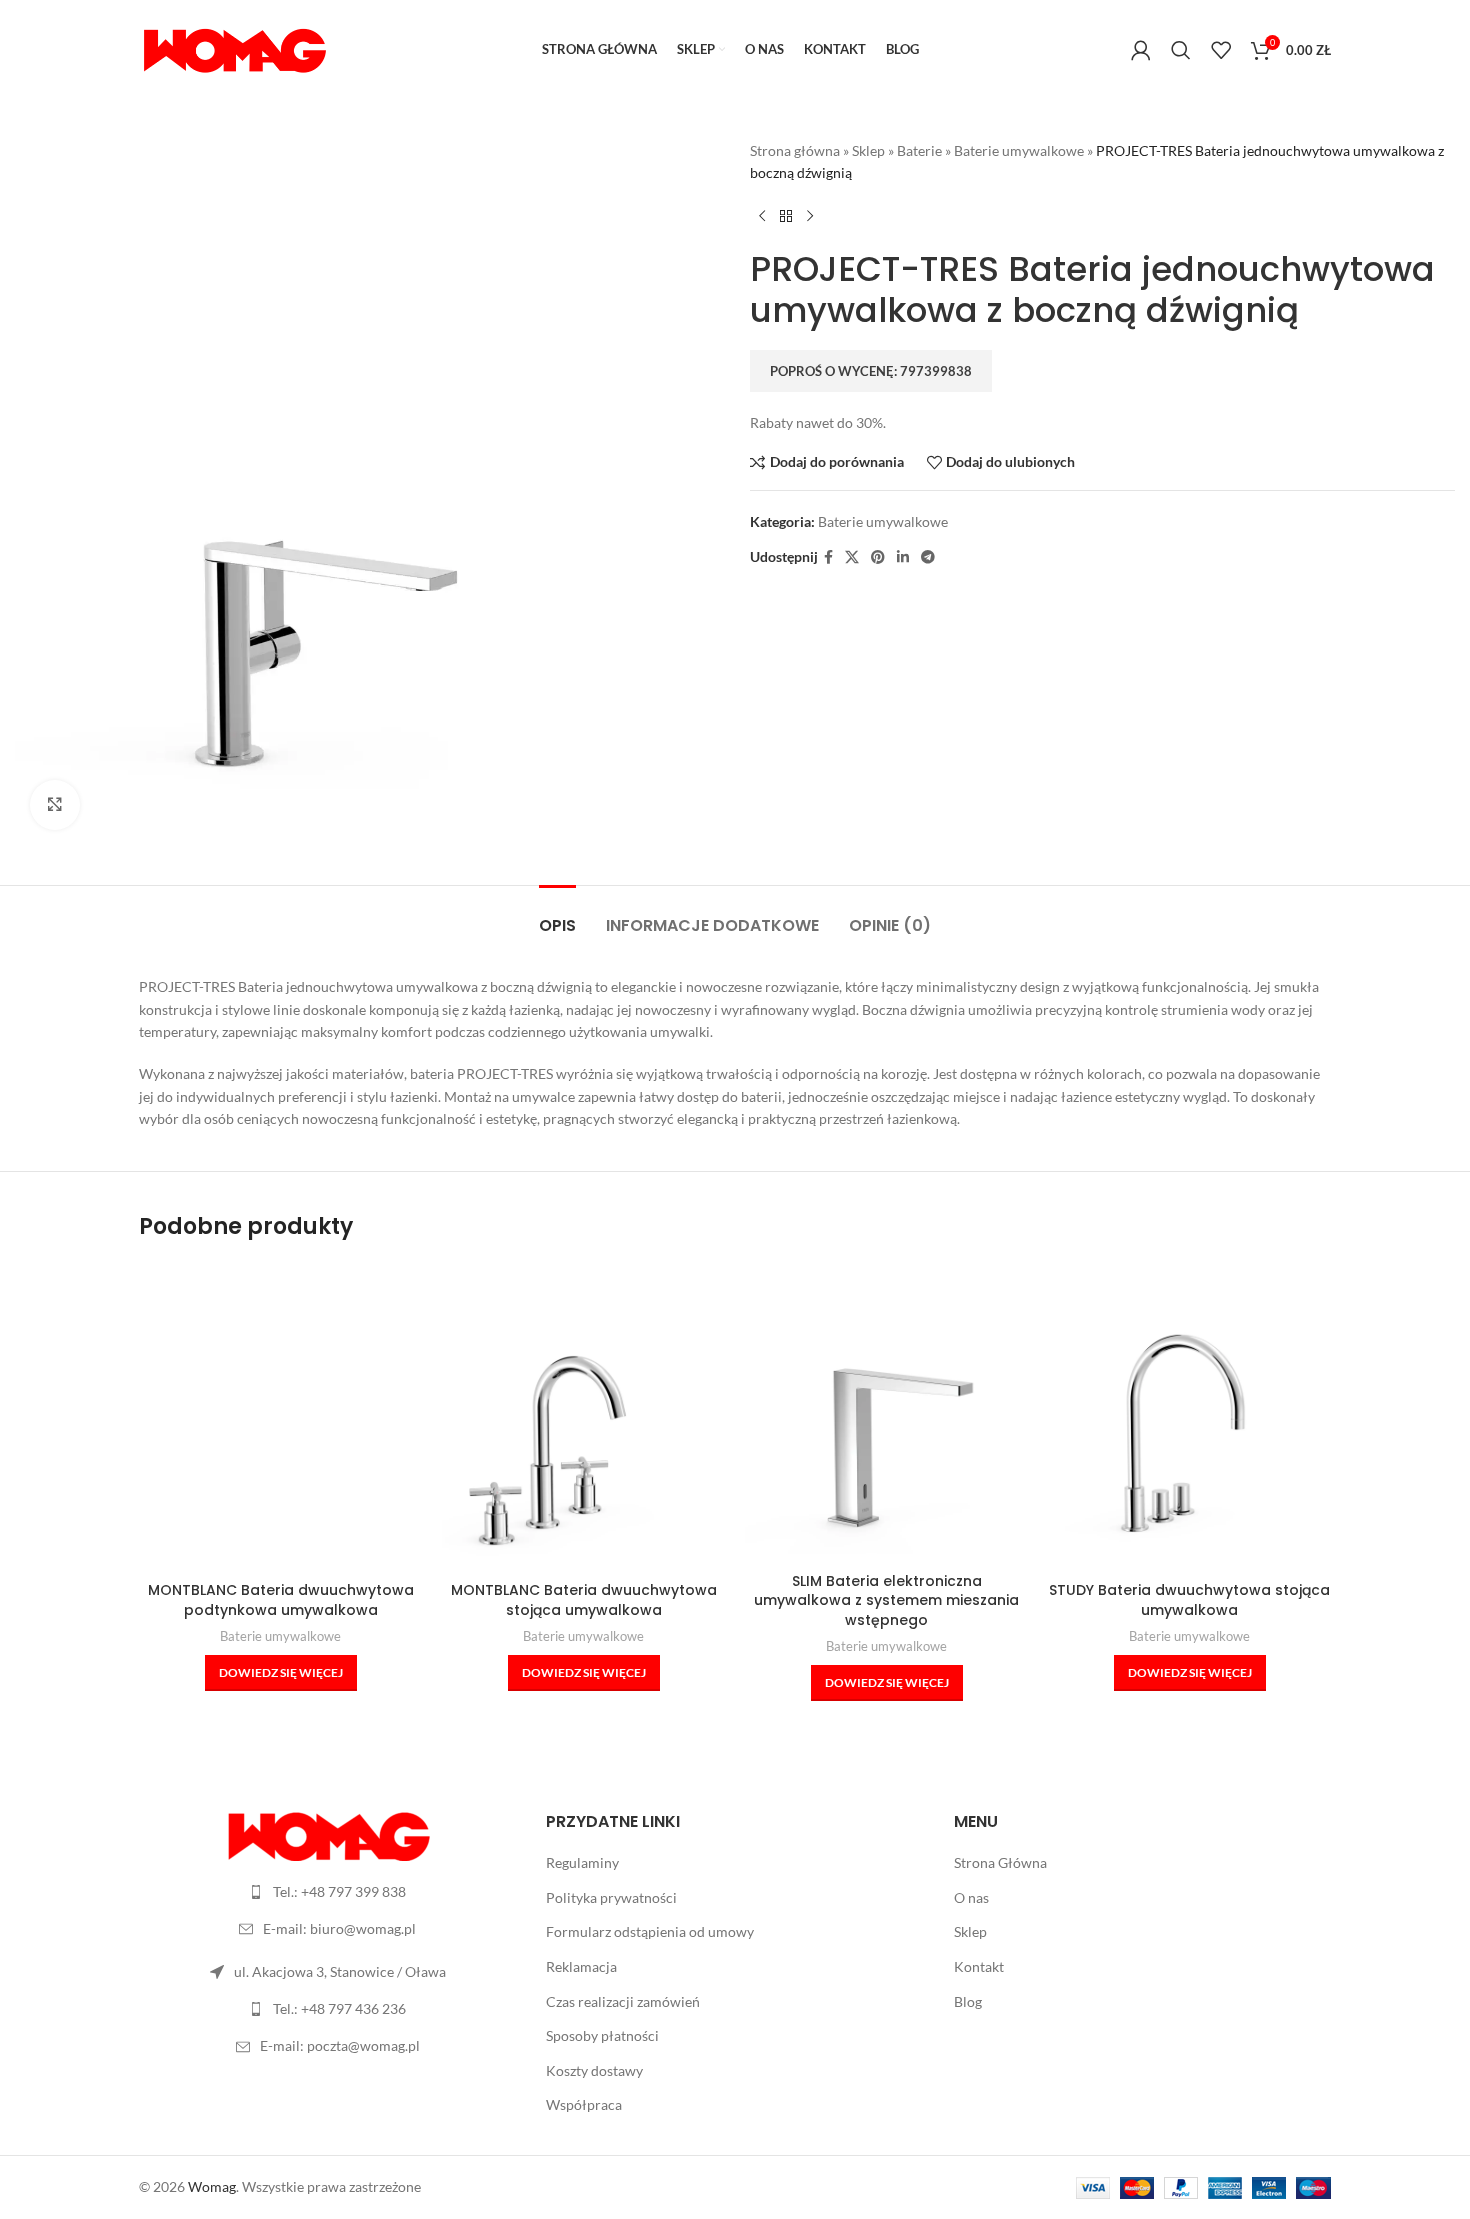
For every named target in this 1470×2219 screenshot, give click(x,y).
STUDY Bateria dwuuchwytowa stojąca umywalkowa (1189, 1600)
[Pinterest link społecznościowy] (878, 557)
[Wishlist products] (1221, 50)
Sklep (868, 150)
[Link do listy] (327, 1892)
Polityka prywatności (611, 1897)
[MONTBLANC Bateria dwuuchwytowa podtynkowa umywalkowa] (280, 1422)
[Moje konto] (1141, 50)
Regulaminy (582, 1862)
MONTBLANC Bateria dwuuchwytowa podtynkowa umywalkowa (281, 1600)
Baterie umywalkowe (1019, 150)
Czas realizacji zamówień (623, 2001)
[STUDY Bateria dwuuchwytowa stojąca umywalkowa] (1189, 1422)
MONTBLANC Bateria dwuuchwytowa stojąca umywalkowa (584, 1600)
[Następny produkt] (810, 217)
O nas (971, 1897)
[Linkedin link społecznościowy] (903, 557)
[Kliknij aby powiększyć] (55, 805)
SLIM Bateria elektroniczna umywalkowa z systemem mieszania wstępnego (886, 1600)
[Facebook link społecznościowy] (828, 557)
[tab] (557, 915)
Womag (212, 2186)
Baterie (919, 150)
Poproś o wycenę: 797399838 (871, 371)
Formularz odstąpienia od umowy (650, 1931)
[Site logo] (234, 48)
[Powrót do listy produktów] (786, 217)
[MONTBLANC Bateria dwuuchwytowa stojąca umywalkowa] (583, 1422)
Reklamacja (581, 1966)
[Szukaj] (1181, 50)
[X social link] (852, 557)
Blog (968, 2001)
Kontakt (979, 1966)
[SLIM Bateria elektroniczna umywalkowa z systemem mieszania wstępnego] (886, 1412)
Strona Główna (1000, 1862)
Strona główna (795, 150)
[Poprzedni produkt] (762, 217)
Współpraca (584, 2104)
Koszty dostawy (594, 2070)
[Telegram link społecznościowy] (928, 557)
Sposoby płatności (602, 2035)
